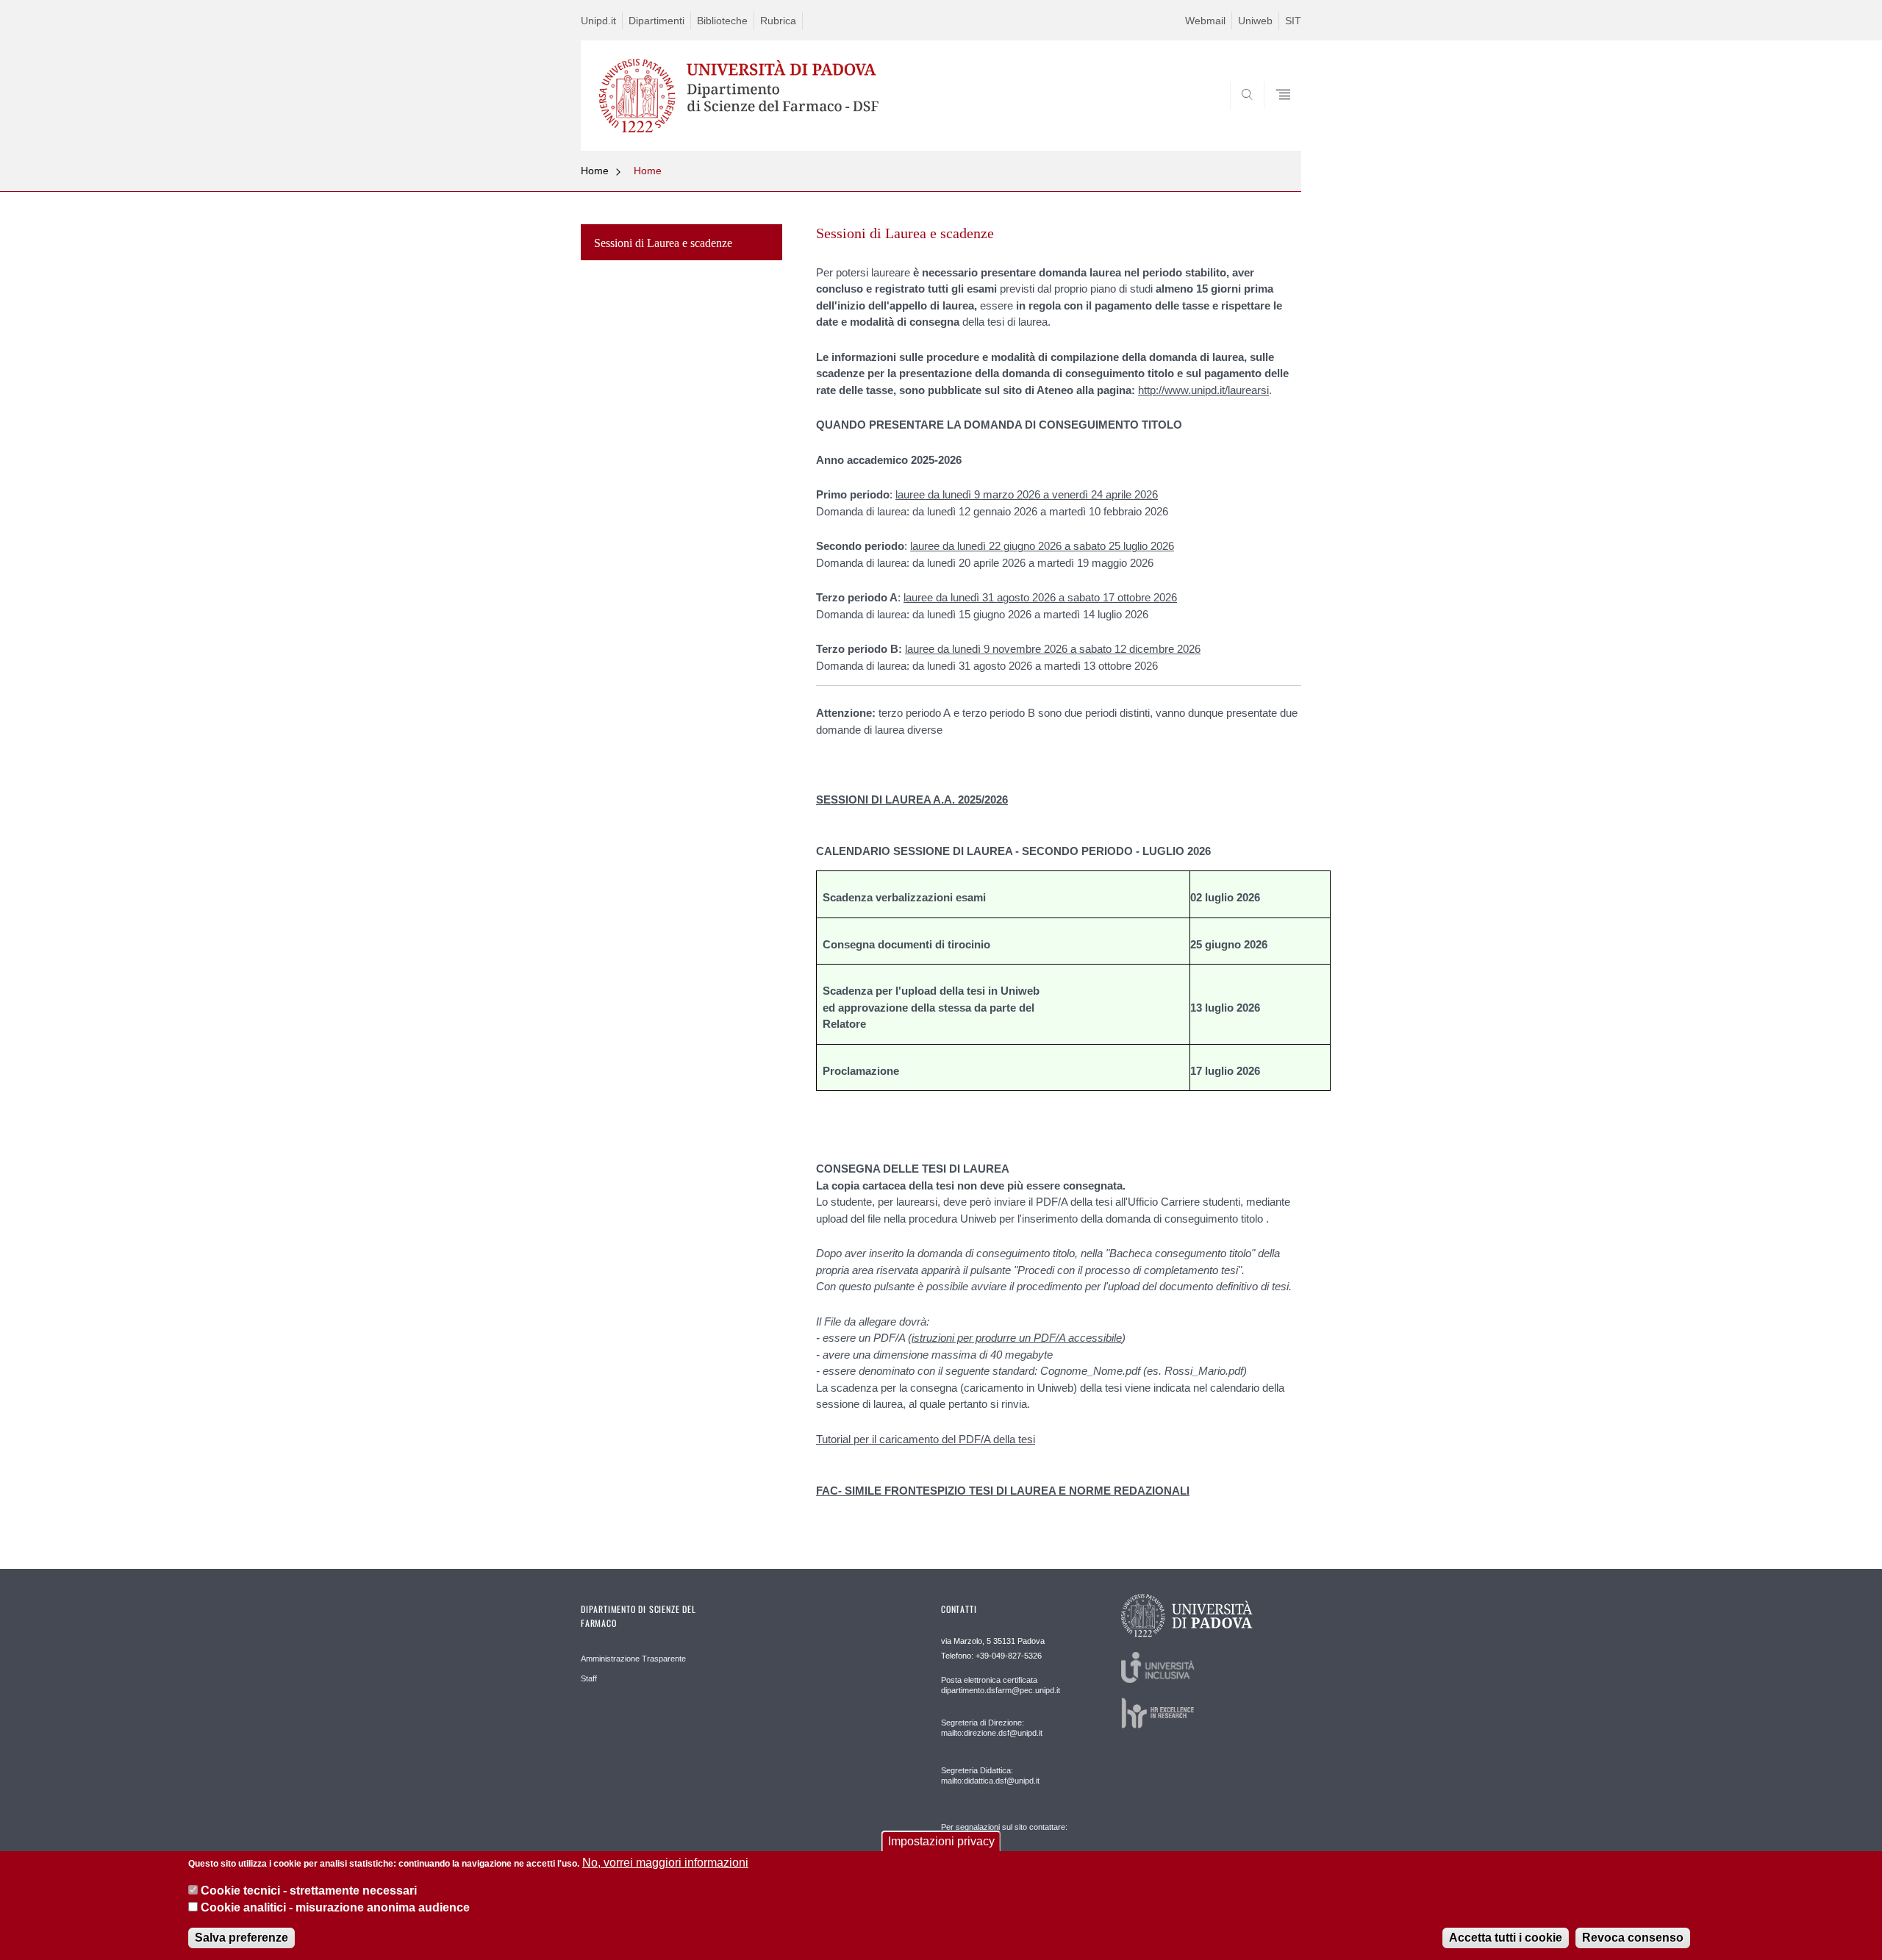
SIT (1293, 21)
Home (595, 171)
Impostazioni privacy (941, 1841)
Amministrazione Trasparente (633, 1659)
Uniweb (1255, 21)
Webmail (1205, 21)
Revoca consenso (1633, 1938)
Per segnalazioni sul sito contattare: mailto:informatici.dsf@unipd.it (1004, 1841)
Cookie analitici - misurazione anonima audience (335, 1907)
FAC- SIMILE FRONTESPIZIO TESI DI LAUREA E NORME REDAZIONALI (1003, 1491)
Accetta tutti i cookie (1506, 1938)
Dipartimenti (656, 21)
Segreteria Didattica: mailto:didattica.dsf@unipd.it (990, 1775)
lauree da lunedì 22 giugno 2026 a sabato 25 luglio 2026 (1042, 546)
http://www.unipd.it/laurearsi (1203, 390)
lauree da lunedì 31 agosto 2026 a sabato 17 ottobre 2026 (1040, 597)
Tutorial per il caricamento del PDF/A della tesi (926, 1439)
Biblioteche (722, 21)
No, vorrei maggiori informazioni (665, 1863)
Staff (589, 1678)
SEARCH (1275, 115)
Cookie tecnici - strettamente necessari (309, 1891)
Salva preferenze (241, 1938)
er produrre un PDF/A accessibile (1042, 1338)
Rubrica (778, 21)
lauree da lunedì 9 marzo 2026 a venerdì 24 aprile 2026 (1027, 494)
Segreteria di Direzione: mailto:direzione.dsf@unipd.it (992, 1728)
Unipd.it (598, 21)
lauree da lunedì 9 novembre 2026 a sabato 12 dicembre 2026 (1053, 649)
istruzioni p (937, 1338)
